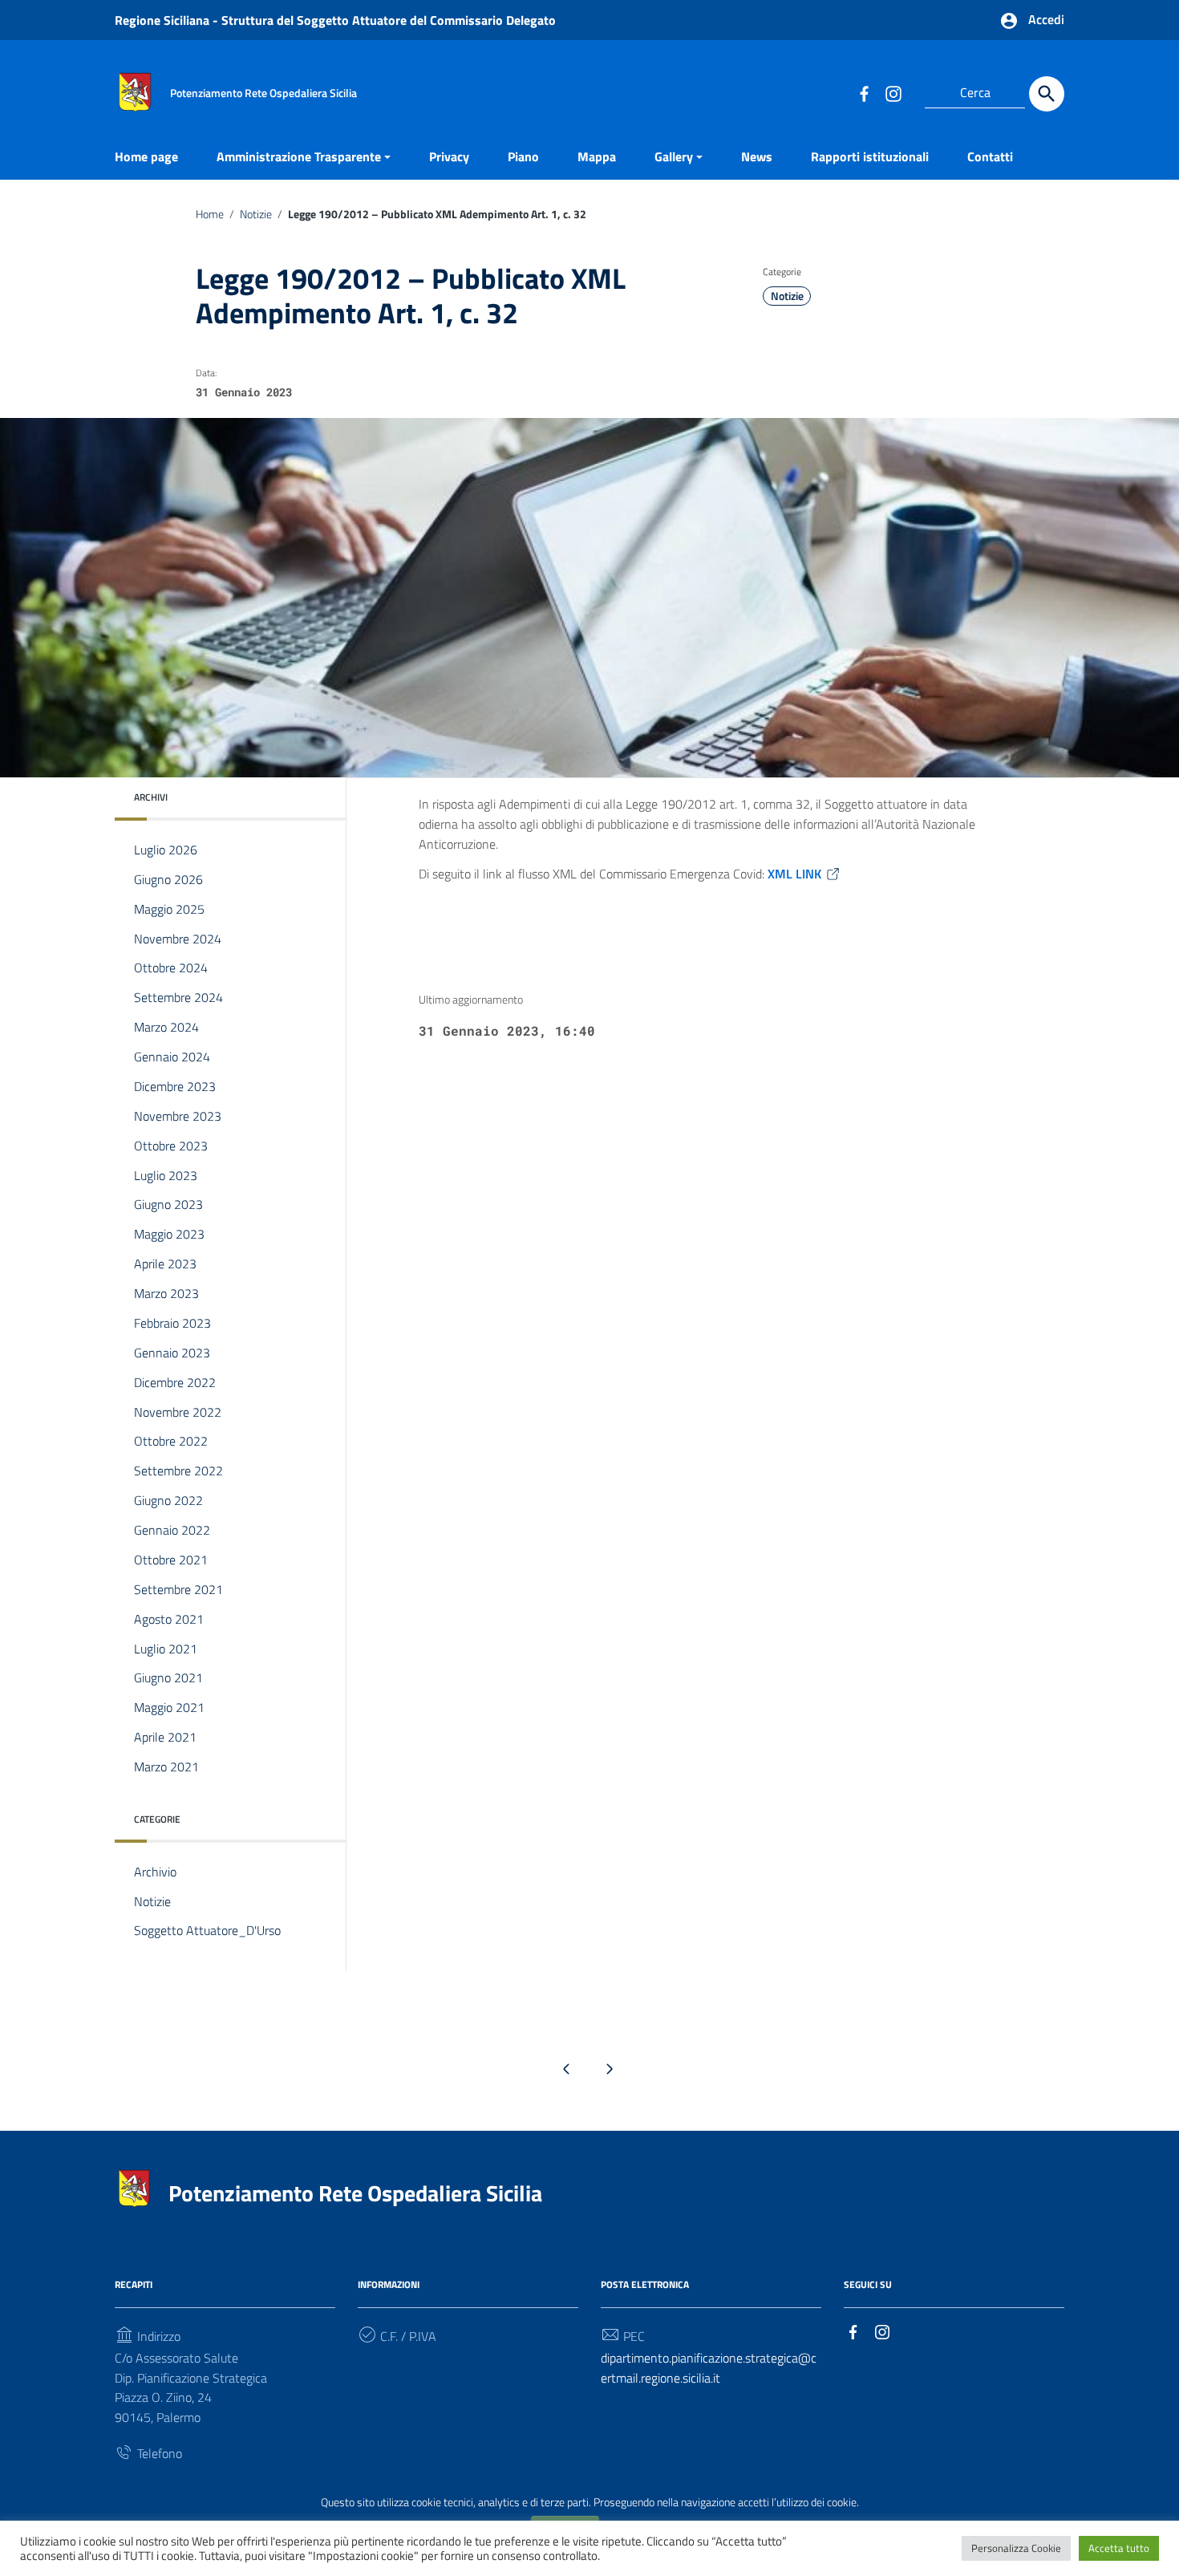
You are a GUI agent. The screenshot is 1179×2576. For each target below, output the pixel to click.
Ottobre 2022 (171, 1441)
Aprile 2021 (165, 1737)
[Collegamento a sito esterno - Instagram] (893, 93)
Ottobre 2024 (171, 968)
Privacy (449, 156)
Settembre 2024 (178, 997)
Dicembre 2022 (175, 1382)
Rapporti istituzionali (870, 156)
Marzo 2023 (166, 1293)
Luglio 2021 (166, 1649)
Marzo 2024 (166, 1027)
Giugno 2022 (168, 1500)
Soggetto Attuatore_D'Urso (207, 1930)
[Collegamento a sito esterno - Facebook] (864, 93)
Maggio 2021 (169, 1707)
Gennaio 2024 (172, 1057)
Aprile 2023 (165, 1264)
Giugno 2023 (168, 1204)
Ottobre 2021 (171, 1560)
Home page (146, 156)
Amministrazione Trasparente (299, 156)
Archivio (155, 1872)
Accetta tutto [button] (1119, 2548)
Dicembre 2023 (175, 1086)
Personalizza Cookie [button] (1016, 2548)
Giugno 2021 (168, 1677)
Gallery (674, 156)
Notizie (256, 214)
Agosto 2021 (169, 1619)
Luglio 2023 (166, 1175)
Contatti (990, 156)
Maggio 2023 (169, 1234)
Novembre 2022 (178, 1412)
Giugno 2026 (168, 879)
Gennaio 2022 (172, 1530)
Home (210, 214)
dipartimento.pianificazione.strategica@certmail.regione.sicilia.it (709, 2368)
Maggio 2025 (169, 909)
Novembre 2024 (178, 939)
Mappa (597, 156)
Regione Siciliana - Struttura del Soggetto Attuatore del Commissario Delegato (335, 20)
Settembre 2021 (178, 1589)
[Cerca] (1047, 94)
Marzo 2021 (166, 1767)
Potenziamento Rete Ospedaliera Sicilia (355, 2193)
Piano (523, 156)
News (757, 156)
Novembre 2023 (178, 1116)
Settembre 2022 (178, 1471)
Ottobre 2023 (171, 1146)
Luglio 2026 (166, 850)
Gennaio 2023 (172, 1353)
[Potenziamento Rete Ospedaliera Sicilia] (135, 91)
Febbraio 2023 (172, 1323)
